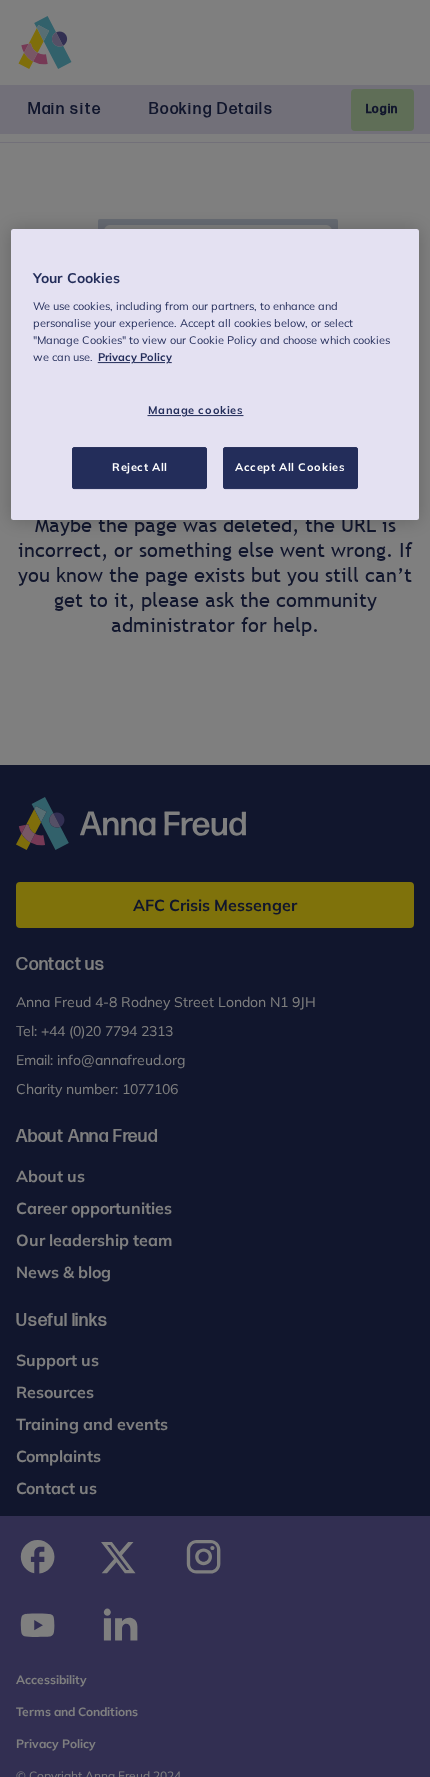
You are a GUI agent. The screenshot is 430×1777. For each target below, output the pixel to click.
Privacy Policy (135, 357)
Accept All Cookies (290, 467)
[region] (215, 375)
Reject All (140, 467)
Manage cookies (196, 410)
